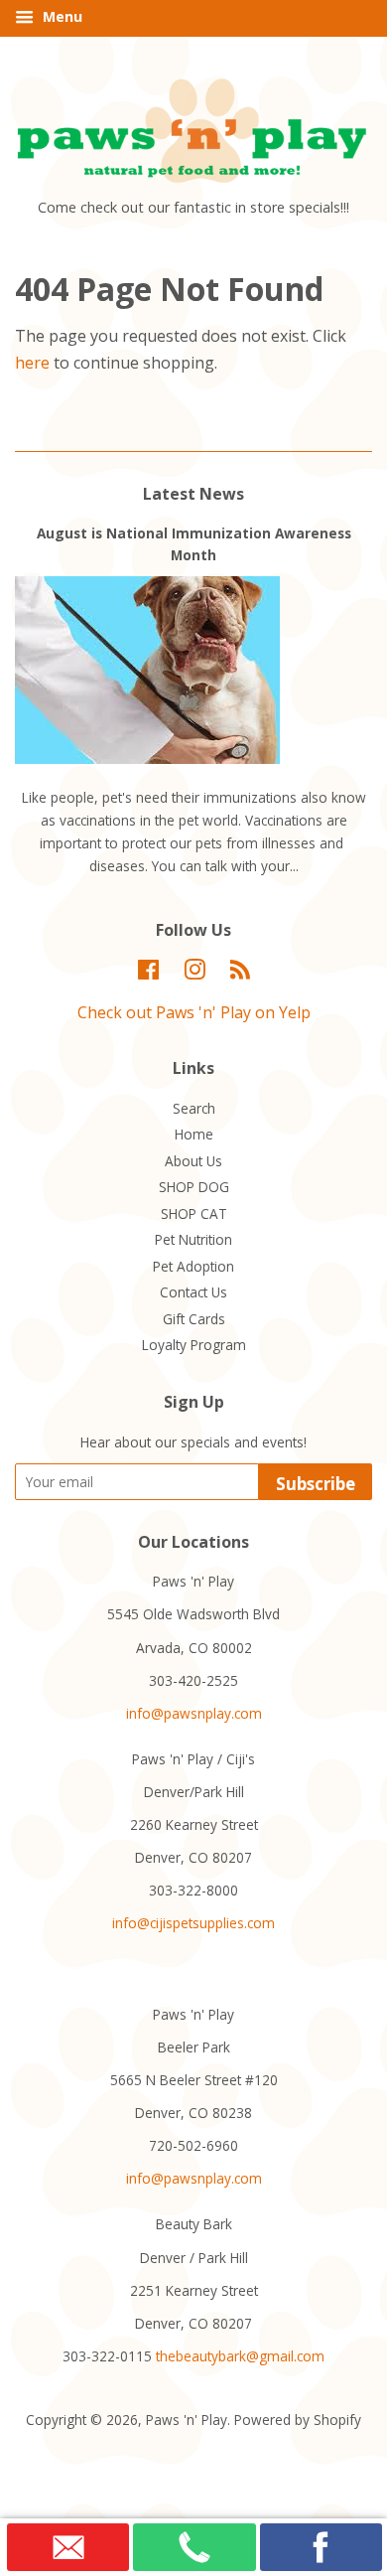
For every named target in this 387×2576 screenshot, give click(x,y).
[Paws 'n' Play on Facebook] (148, 973)
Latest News (193, 494)
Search (194, 1108)
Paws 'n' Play (187, 2420)
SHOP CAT (194, 1213)
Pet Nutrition (193, 1239)
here (32, 363)
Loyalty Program (194, 1345)
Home (194, 1134)
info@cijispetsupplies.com (193, 1923)
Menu (61, 16)
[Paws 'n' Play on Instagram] (194, 973)
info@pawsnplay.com (194, 1713)
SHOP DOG (194, 1187)
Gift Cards (194, 1319)
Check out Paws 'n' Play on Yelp (194, 1012)
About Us (193, 1161)
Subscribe (316, 1484)
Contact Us (193, 1292)
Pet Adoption (193, 1266)
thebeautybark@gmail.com (240, 2356)
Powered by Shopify (298, 2420)
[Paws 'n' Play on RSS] (240, 973)
